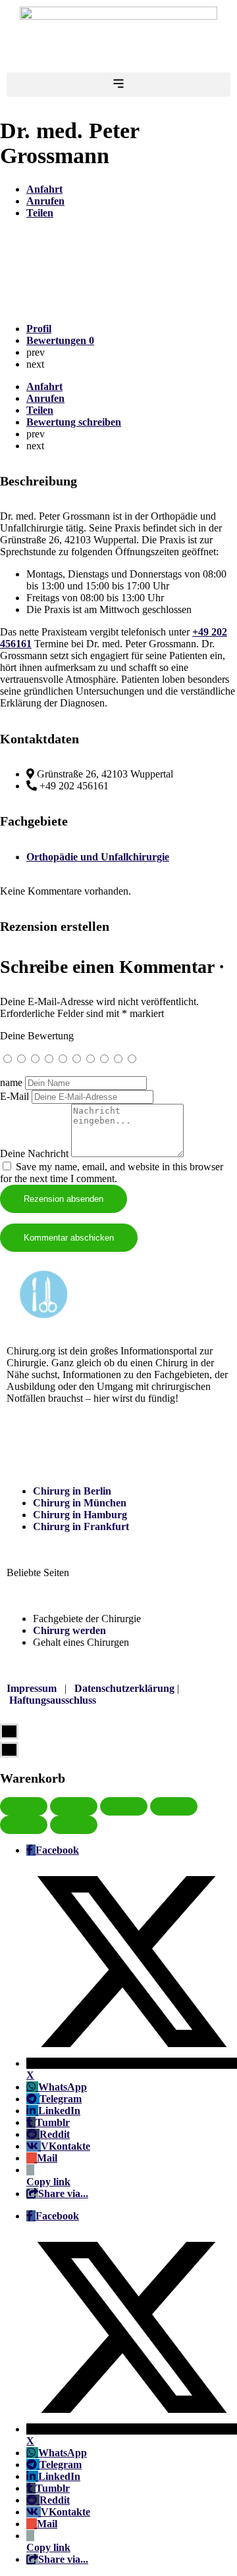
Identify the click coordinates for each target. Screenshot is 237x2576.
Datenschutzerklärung (124, 1688)
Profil (39, 329)
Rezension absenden (64, 1199)
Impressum (32, 1688)
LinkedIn (59, 2111)
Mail (47, 2158)
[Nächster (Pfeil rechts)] (74, 1825)
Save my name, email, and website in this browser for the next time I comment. (112, 1173)
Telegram (61, 2099)
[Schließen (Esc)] (24, 1806)
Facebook (57, 1850)
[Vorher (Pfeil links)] (24, 1825)
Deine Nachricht (34, 1153)
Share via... (63, 2193)
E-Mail (14, 1096)
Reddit (55, 2134)
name (11, 1082)
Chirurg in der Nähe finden (68, 1445)
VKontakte (66, 2146)
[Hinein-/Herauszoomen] (174, 1806)
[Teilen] (74, 1806)
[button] (118, 85)
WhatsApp (63, 2087)
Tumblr (53, 2122)
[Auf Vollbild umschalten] (124, 1806)
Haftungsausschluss (53, 1700)
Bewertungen (60, 340)
